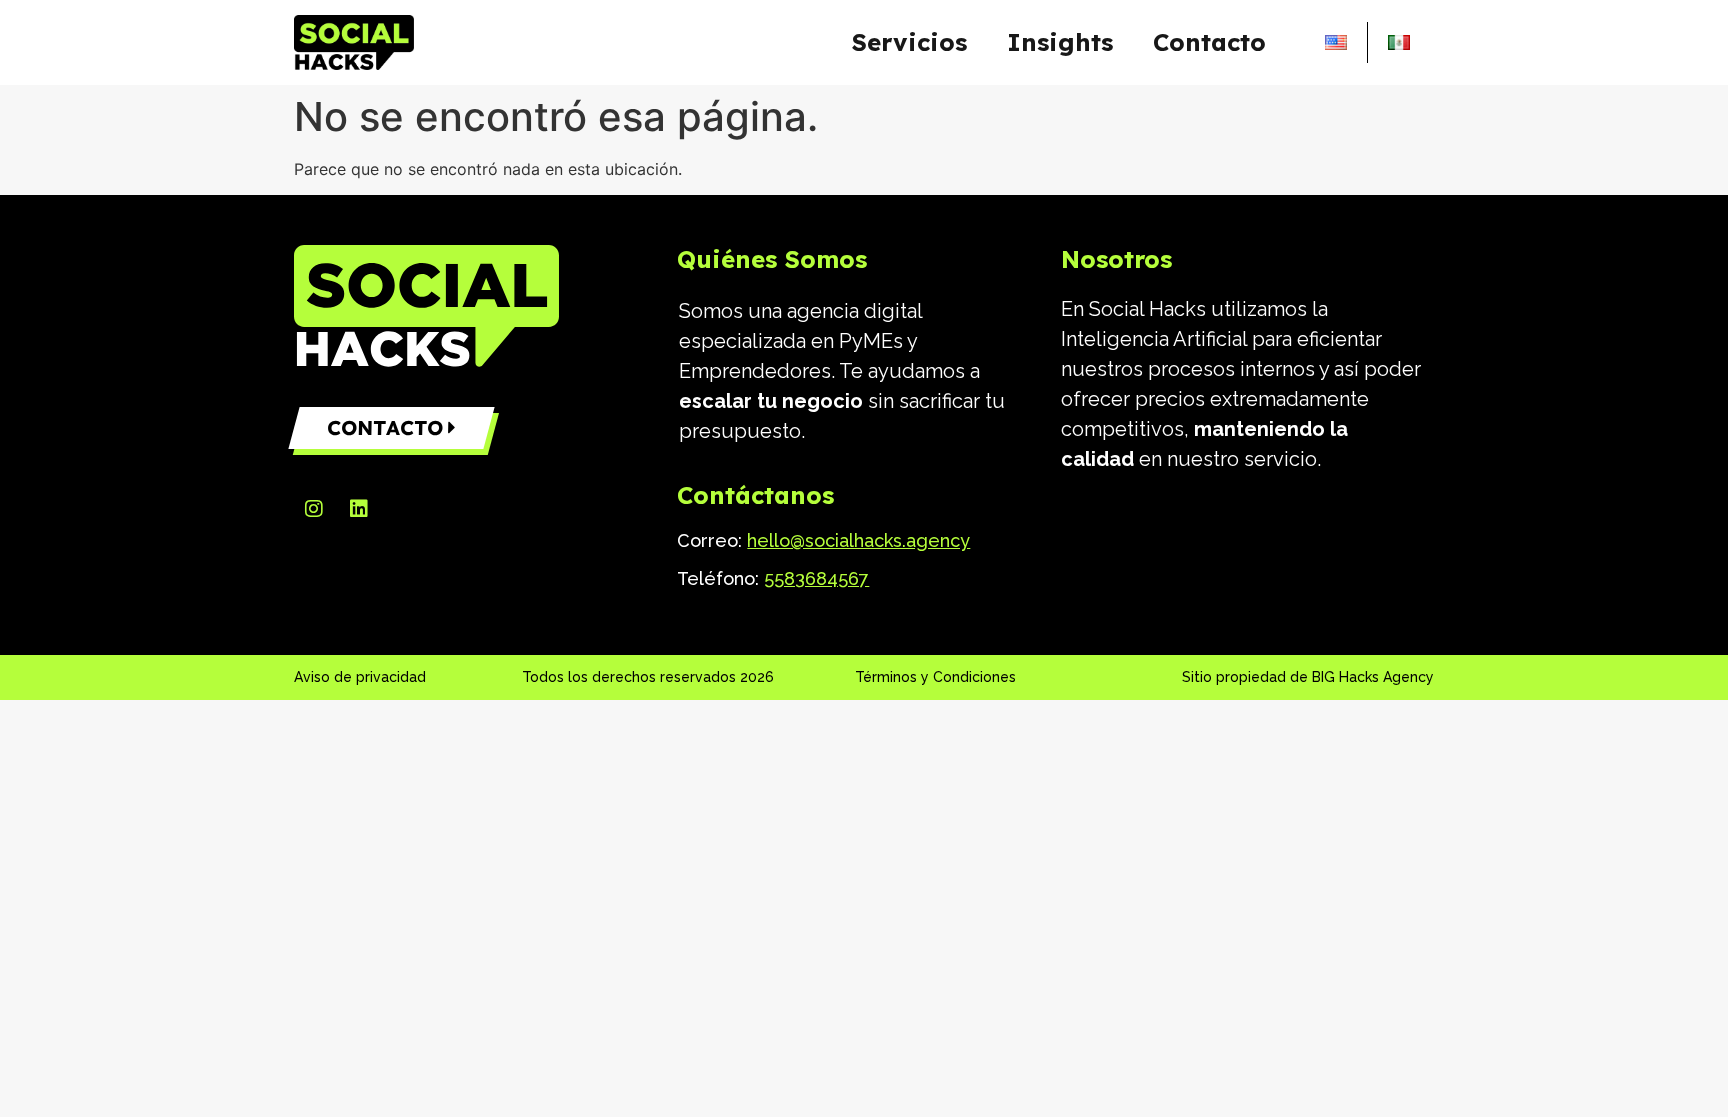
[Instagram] (314, 509)
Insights (1060, 42)
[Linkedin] (359, 509)
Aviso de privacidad (360, 677)
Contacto (1209, 42)
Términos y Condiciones (935, 677)
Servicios (909, 42)
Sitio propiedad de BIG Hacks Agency (1308, 677)
